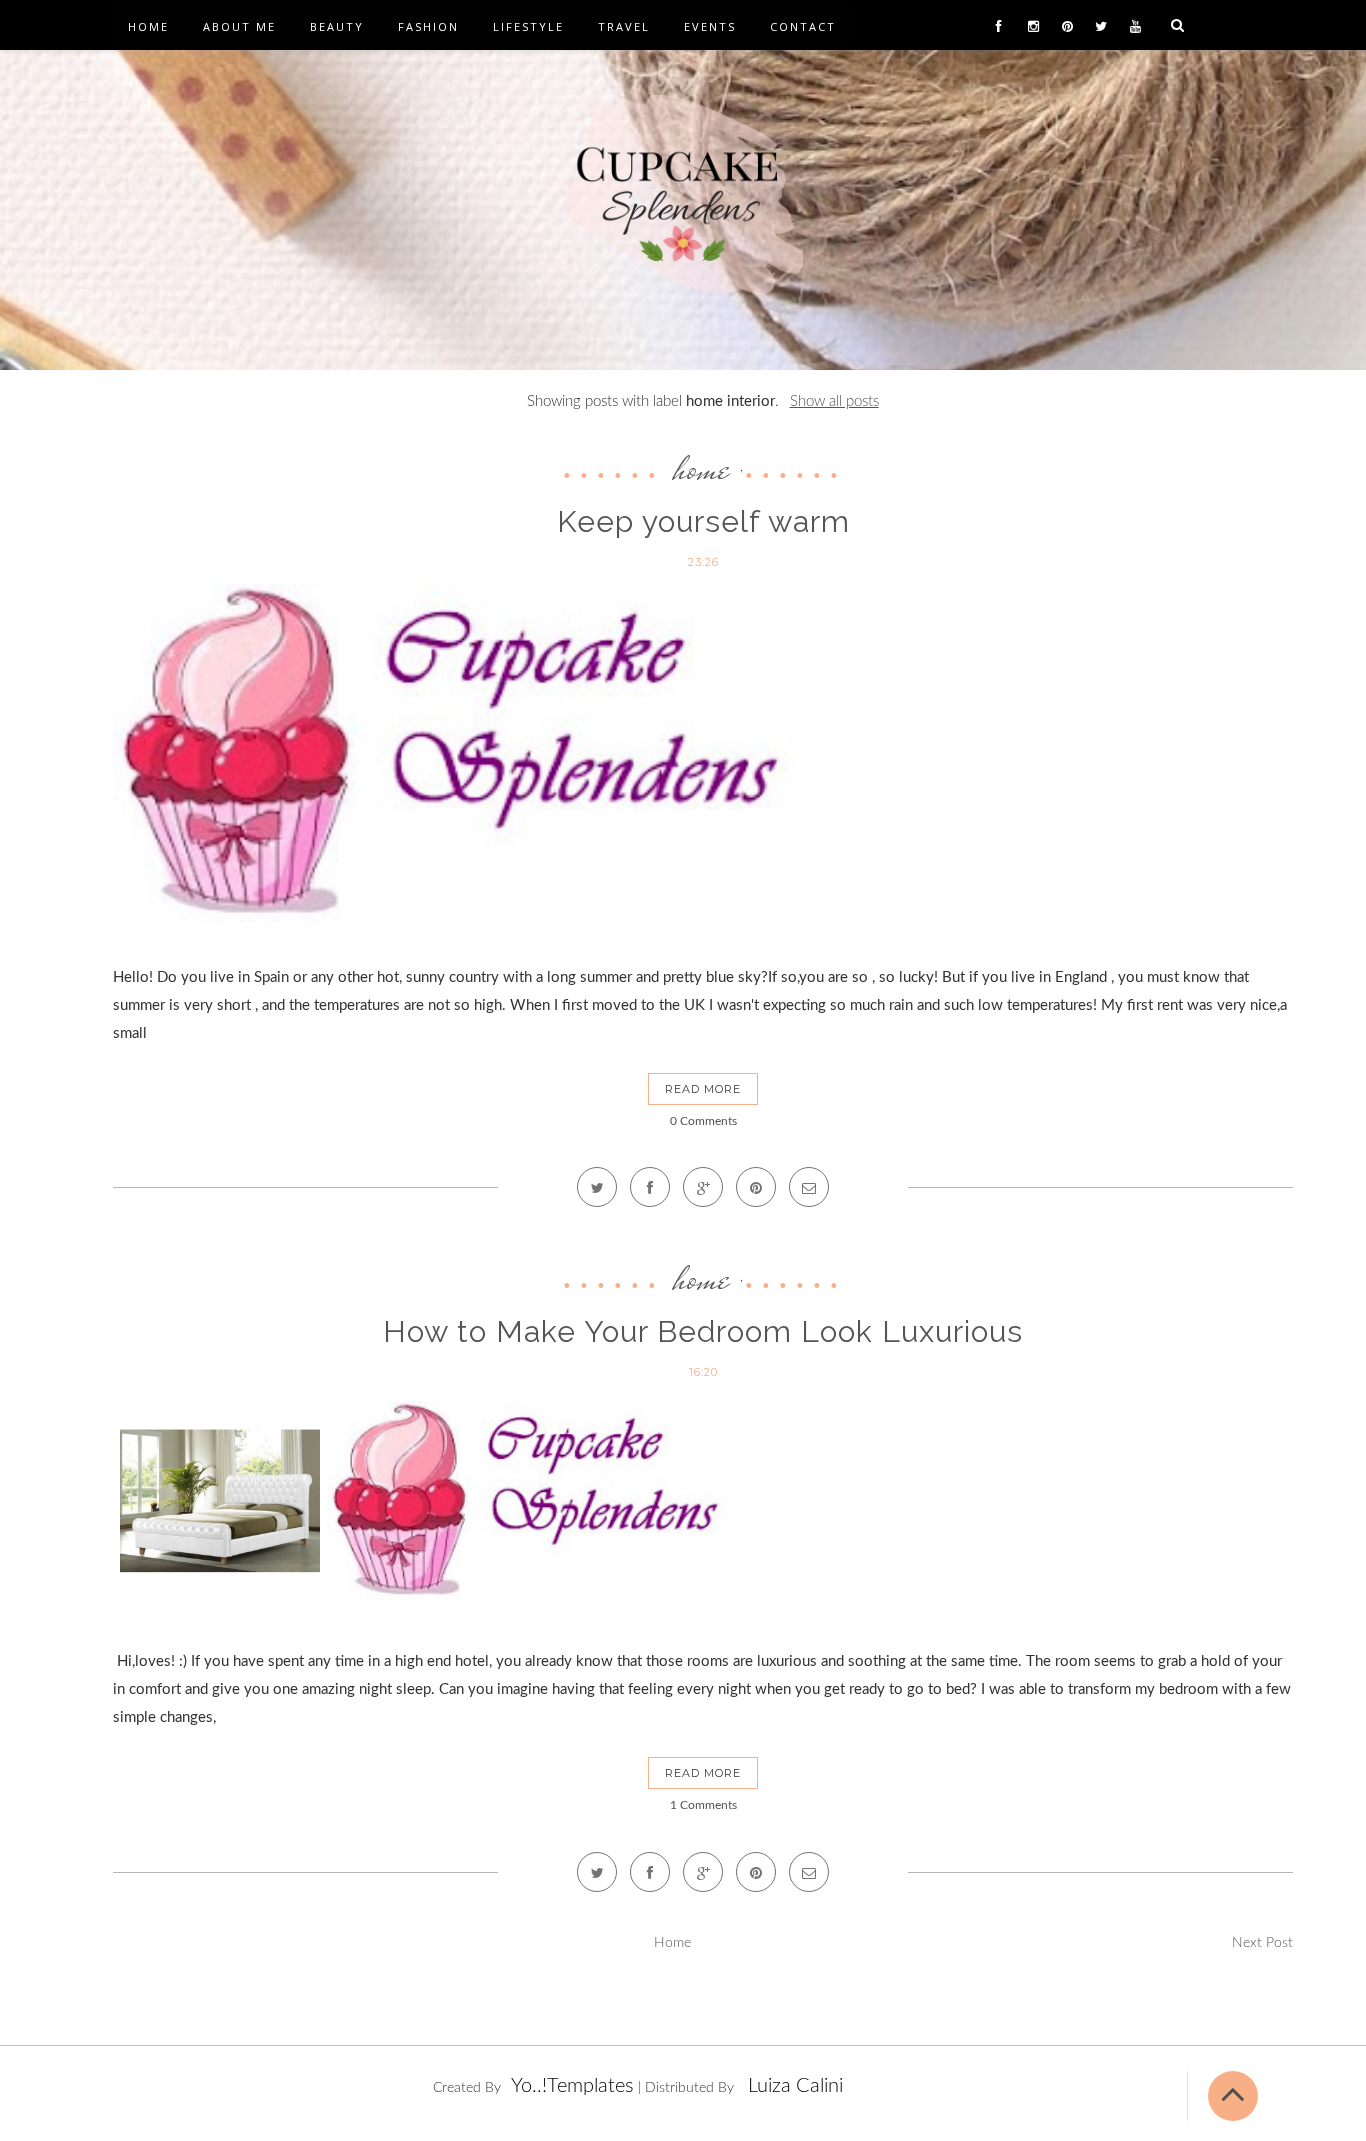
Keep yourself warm (703, 521)
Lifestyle (528, 26)
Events (710, 26)
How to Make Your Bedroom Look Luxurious (703, 1331)
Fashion (428, 26)
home (701, 468)
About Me (239, 26)
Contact (803, 26)
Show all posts (834, 401)
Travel (624, 26)
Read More (703, 1089)
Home (148, 26)
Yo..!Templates (572, 2086)
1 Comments (703, 1805)
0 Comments (703, 1121)
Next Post (1262, 1943)
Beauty (337, 26)
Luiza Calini (795, 2086)
